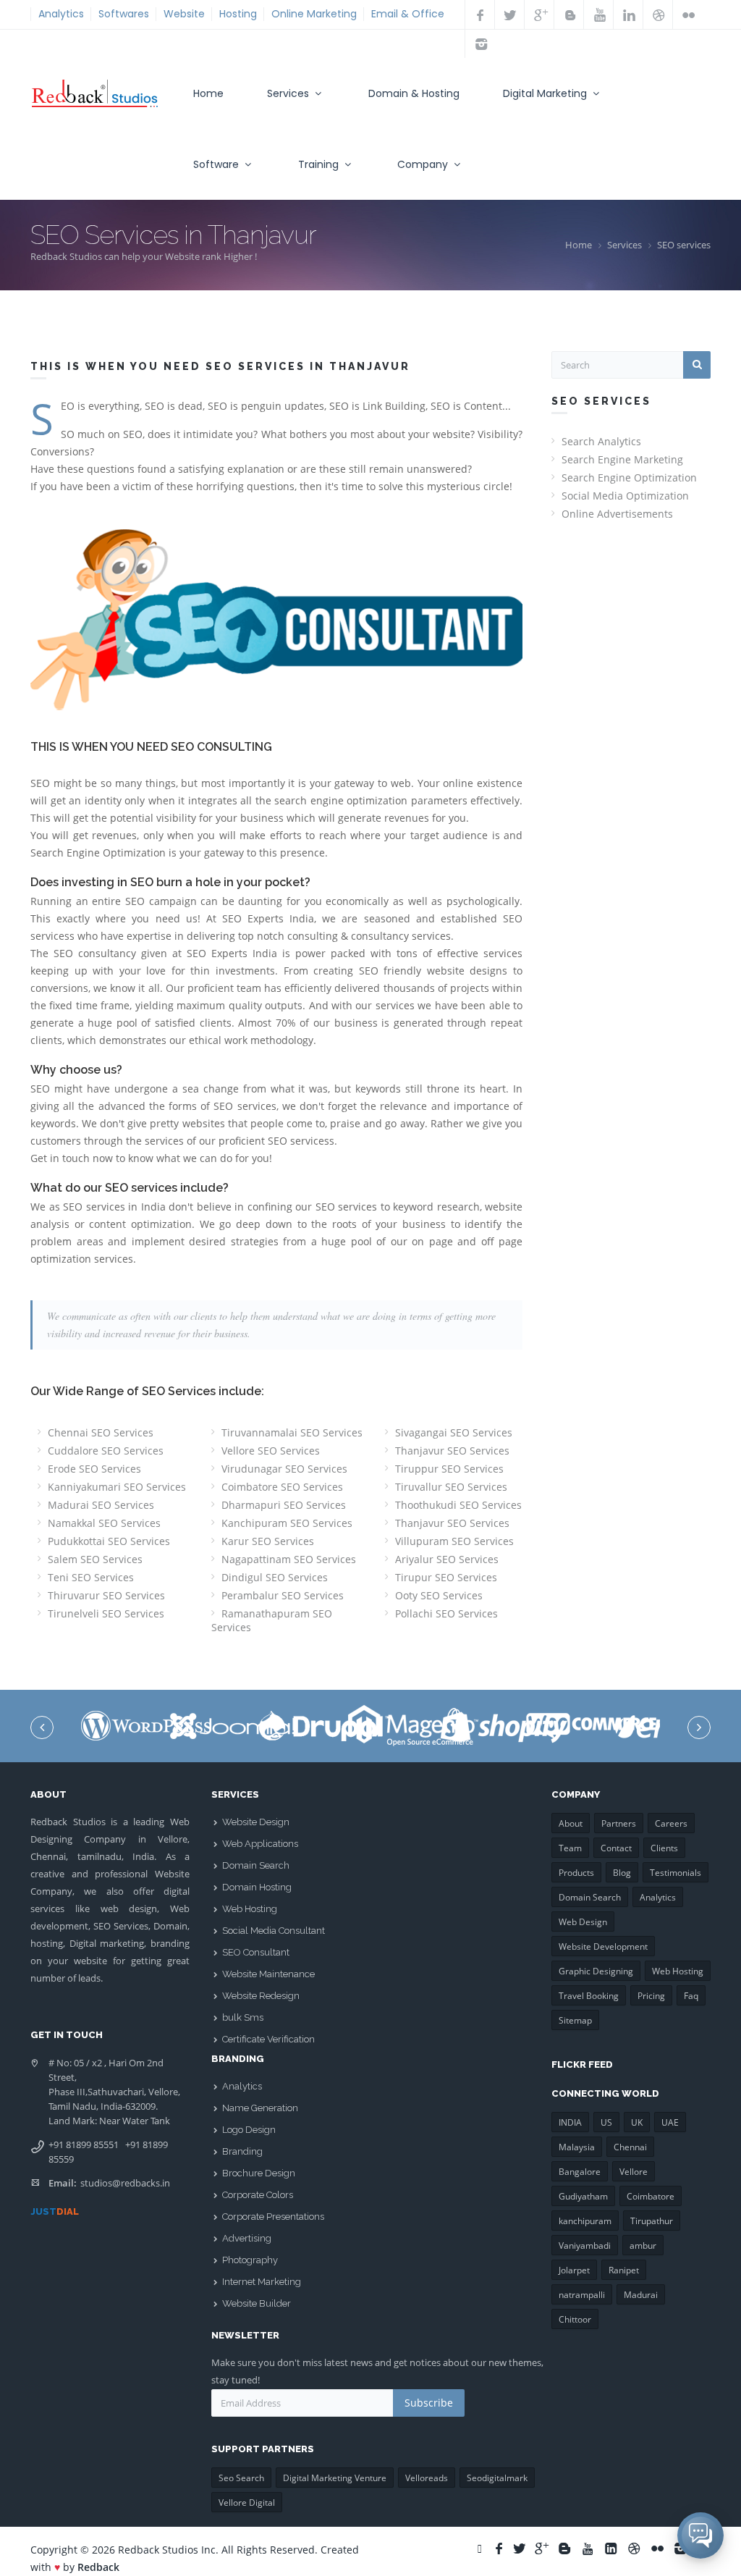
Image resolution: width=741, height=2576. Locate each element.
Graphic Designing (596, 1971)
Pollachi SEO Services (446, 1613)
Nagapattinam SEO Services (289, 1559)
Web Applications (260, 1844)
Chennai (630, 2147)
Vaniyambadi (585, 2245)
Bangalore (580, 2172)
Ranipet (624, 2270)
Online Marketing (314, 14)
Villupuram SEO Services (454, 1541)
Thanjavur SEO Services (452, 1451)
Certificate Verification (268, 2039)
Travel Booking (589, 1996)
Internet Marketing (262, 2282)
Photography (250, 2260)
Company (424, 164)
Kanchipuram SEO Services (287, 1523)
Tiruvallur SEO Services (451, 1487)
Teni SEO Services (91, 1577)
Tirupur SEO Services (446, 1577)
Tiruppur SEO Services (449, 1469)
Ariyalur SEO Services (447, 1559)
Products (576, 1873)
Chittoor (575, 2319)
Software (217, 164)
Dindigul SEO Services (275, 1577)
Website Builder (257, 2303)
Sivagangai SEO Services (454, 1432)
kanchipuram (585, 2221)
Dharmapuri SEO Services (284, 1505)
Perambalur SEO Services (283, 1595)
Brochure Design (259, 2173)
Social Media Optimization (625, 496)
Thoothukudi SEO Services (458, 1505)
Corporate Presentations (273, 2217)
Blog (622, 1873)
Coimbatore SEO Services (282, 1487)
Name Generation (260, 2108)
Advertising (247, 2238)
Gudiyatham (583, 2196)
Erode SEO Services (94, 1469)
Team (570, 1848)
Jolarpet (574, 2270)
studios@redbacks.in (125, 2183)
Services (289, 93)
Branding (242, 2151)
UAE (670, 2122)
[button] (700, 2535)
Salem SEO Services (95, 1559)
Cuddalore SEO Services (106, 1451)
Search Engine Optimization (629, 477)
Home (208, 93)
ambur (643, 2245)
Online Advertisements (617, 514)
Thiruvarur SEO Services (106, 1595)
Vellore (634, 2172)
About (571, 1823)
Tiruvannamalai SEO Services (292, 1432)
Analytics (61, 14)
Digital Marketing (546, 93)
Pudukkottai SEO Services (109, 1541)
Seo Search (241, 2478)
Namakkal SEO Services (104, 1523)
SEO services (684, 245)
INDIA (570, 2122)
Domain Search (256, 1865)
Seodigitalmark (497, 2478)
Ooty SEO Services (439, 1595)
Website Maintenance (268, 1974)
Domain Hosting (257, 1887)
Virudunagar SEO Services (284, 1469)
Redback (98, 2567)
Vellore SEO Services (271, 1451)
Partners (619, 1823)
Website (184, 14)
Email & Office (408, 14)
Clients (664, 1848)
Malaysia (577, 2147)
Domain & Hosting (414, 93)
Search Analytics (601, 441)
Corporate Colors (258, 2195)
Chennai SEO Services (101, 1432)
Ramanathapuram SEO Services (272, 1620)
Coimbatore (651, 2196)
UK (637, 2122)
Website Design (256, 1822)
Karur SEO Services (268, 1541)
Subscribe (429, 2403)
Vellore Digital (247, 2503)
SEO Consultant (256, 1952)
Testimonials (676, 1873)
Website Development (603, 1946)
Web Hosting (250, 1909)
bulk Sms (243, 2017)
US (606, 2122)
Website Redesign (261, 1996)
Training (320, 164)
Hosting (238, 14)
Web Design (583, 1922)
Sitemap (575, 2020)
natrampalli (582, 2295)
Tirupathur (652, 2221)
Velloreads (427, 2478)
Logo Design (249, 2130)
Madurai (641, 2295)
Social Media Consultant (274, 1931)
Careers (671, 1823)
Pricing (651, 1996)
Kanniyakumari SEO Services (117, 1487)
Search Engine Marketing (622, 459)
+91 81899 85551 (84, 2144)
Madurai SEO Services (101, 1505)
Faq (691, 1996)
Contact (616, 1848)
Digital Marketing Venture (335, 2478)
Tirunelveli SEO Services (106, 1613)
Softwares (124, 14)
